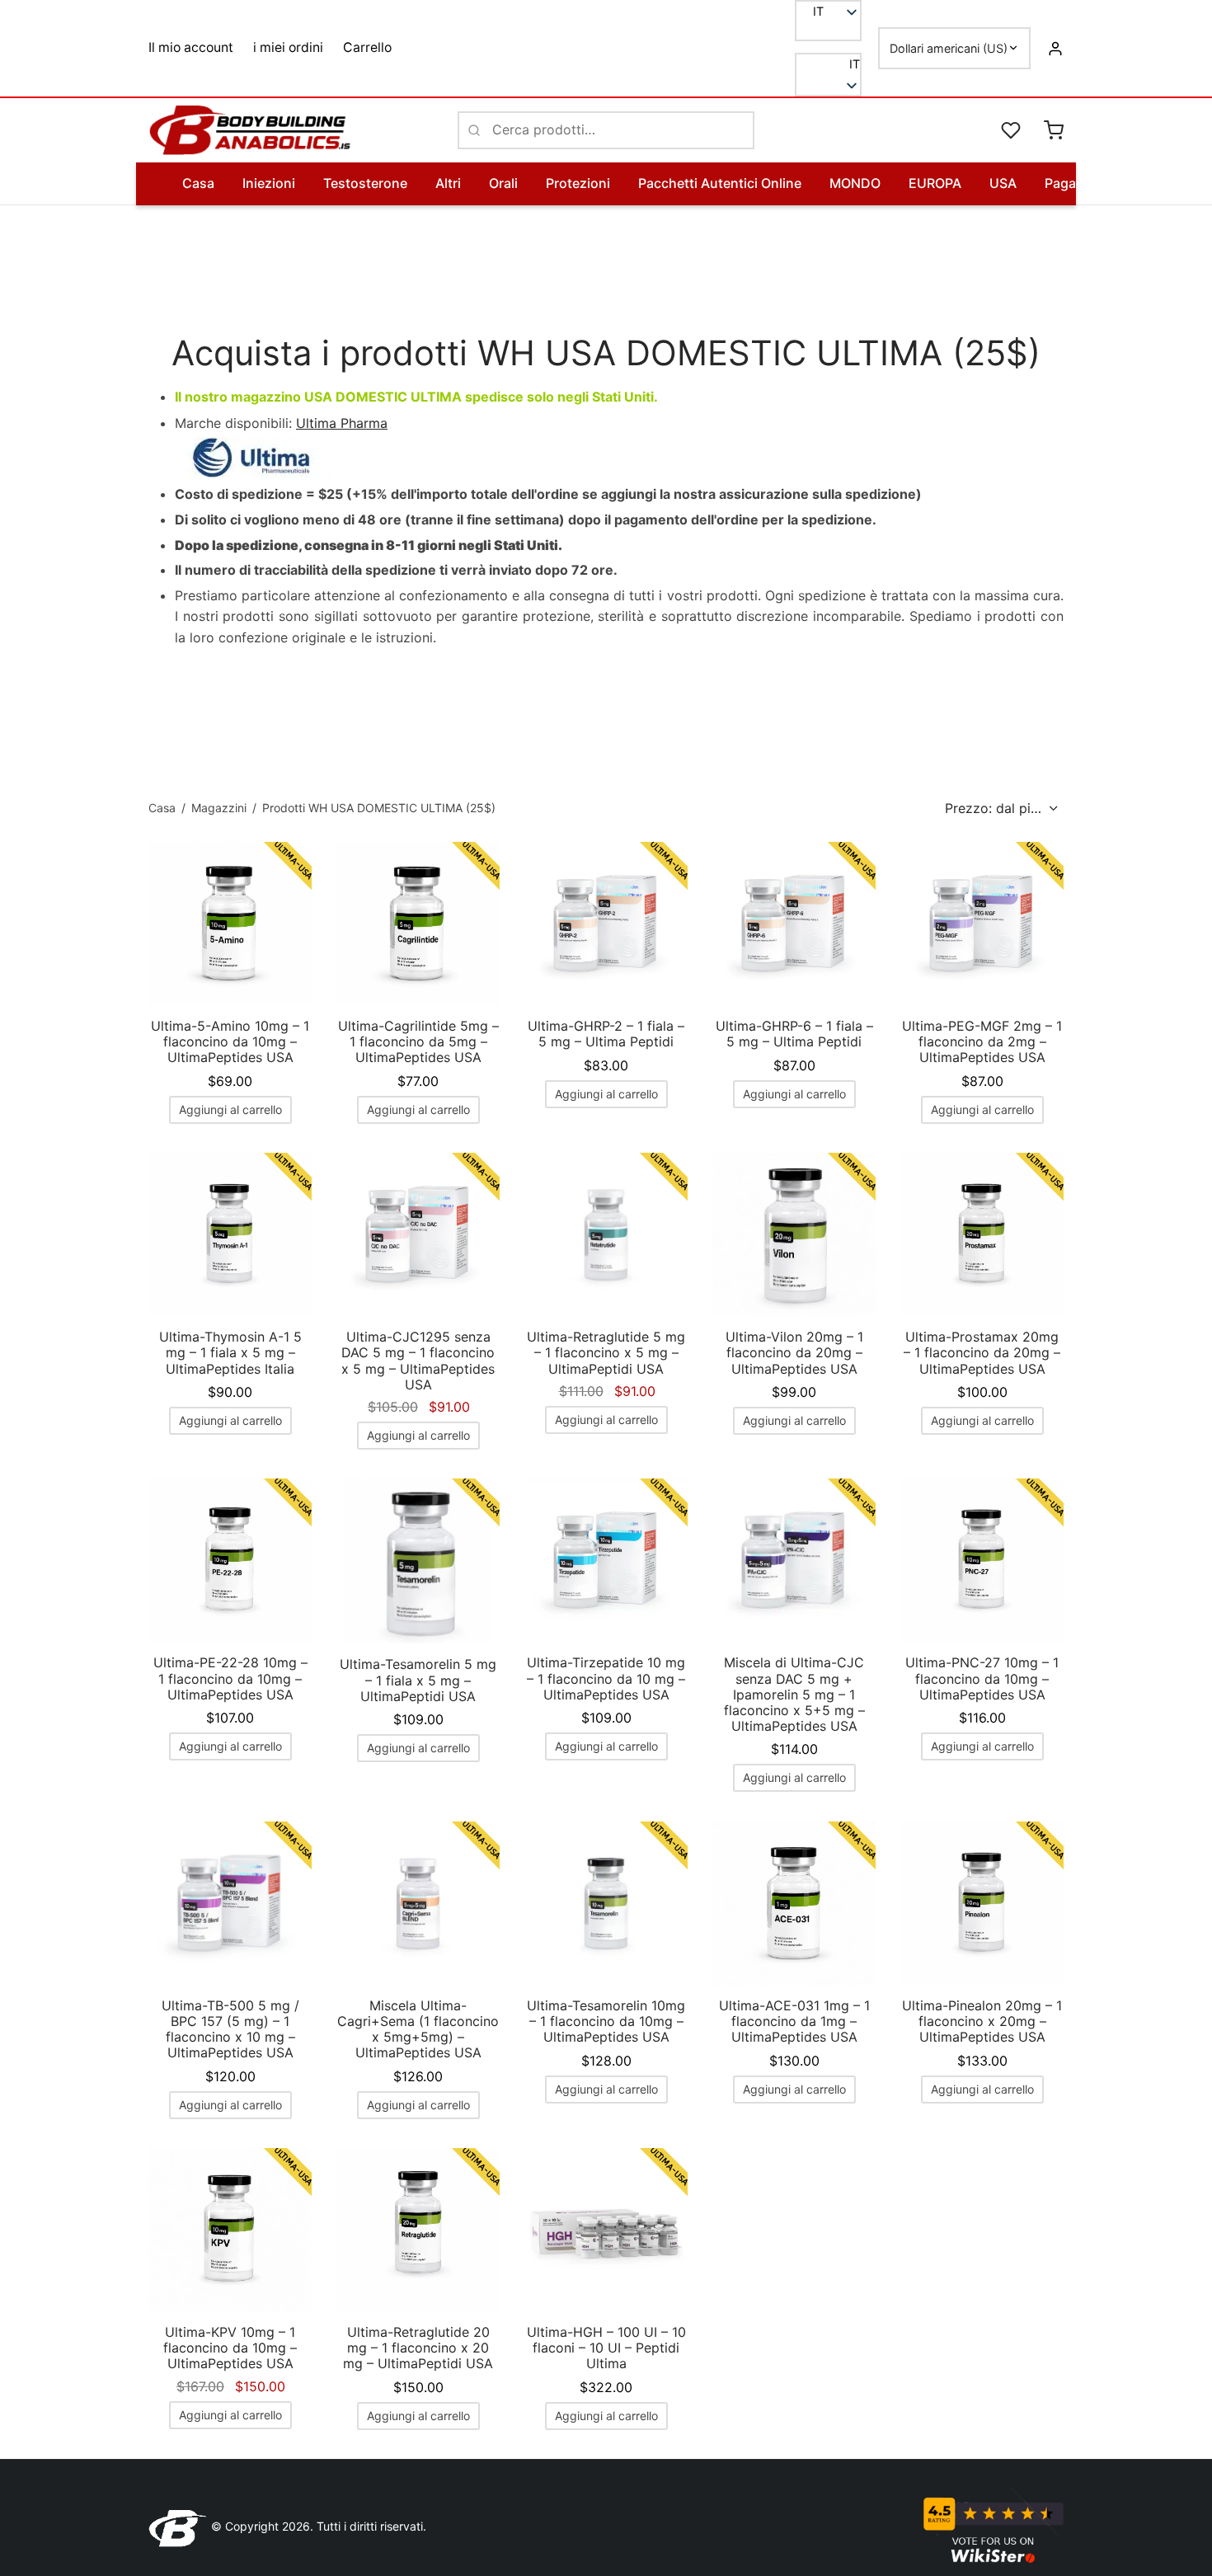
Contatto (1173, 183)
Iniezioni (269, 183)
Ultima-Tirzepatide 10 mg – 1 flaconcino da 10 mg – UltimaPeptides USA (606, 1678)
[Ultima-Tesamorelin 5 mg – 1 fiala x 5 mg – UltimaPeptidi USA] (418, 1561)
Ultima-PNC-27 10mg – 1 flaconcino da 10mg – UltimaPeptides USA (982, 1678)
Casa (198, 183)
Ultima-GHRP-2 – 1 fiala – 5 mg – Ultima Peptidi (606, 1034)
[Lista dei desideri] (1012, 130)
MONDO (855, 183)
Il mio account (191, 47)
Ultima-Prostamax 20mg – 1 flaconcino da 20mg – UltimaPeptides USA (982, 1352)
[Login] (1055, 48)
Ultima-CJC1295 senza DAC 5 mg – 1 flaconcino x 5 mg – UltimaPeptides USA (418, 1361)
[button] (828, 64)
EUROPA (935, 183)
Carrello (367, 47)
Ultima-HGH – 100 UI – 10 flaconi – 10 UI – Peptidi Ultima (606, 2348)
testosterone (365, 183)
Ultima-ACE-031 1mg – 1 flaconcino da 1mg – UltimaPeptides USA (794, 2021)
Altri (448, 183)
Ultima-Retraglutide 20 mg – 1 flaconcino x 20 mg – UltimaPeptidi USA (418, 2348)
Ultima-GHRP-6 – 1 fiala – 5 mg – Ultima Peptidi (794, 1034)
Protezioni (578, 183)
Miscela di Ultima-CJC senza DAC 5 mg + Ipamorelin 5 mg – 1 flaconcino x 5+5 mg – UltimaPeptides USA (794, 1694)
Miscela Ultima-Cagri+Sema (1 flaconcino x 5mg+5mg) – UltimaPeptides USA (418, 2029)
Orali (503, 183)
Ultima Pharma (342, 423)
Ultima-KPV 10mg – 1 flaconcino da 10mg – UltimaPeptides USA (230, 2348)
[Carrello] (1054, 130)
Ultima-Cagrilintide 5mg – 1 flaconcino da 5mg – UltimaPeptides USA (418, 1041)
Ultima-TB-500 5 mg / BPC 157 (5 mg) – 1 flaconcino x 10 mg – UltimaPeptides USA (230, 2029)
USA (1003, 183)
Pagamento (1080, 183)
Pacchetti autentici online (720, 183)
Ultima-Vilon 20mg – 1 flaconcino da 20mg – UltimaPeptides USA (794, 1352)
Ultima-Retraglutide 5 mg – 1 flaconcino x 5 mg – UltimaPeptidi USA (606, 1352)
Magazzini (219, 808)
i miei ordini (288, 47)
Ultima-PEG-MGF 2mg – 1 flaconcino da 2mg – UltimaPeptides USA (982, 1041)
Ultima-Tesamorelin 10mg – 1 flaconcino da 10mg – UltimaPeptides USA (606, 2021)
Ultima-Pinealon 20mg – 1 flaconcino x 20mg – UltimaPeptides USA (982, 2021)
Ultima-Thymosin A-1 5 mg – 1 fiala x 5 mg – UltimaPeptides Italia (230, 1352)
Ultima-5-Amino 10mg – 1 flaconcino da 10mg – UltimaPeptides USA (230, 1041)
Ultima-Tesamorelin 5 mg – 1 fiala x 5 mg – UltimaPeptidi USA (418, 1680)
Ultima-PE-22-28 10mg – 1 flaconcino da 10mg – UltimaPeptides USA (230, 1678)
